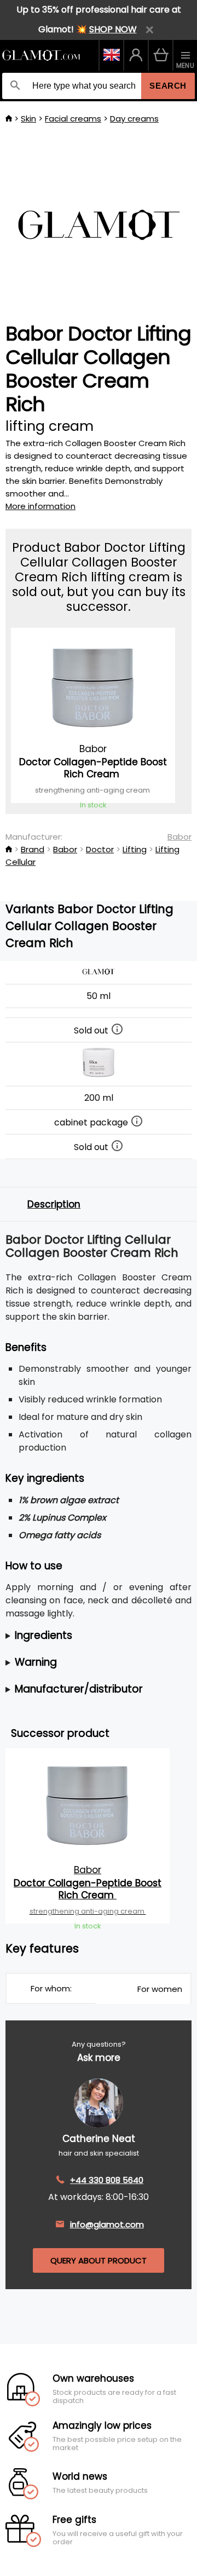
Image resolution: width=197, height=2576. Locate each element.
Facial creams (73, 119)
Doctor (100, 849)
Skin (28, 119)
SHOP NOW (113, 29)
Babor (179, 837)
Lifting (135, 849)
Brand (33, 849)
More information (40, 506)
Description (54, 1204)
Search (168, 86)
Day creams (134, 119)
